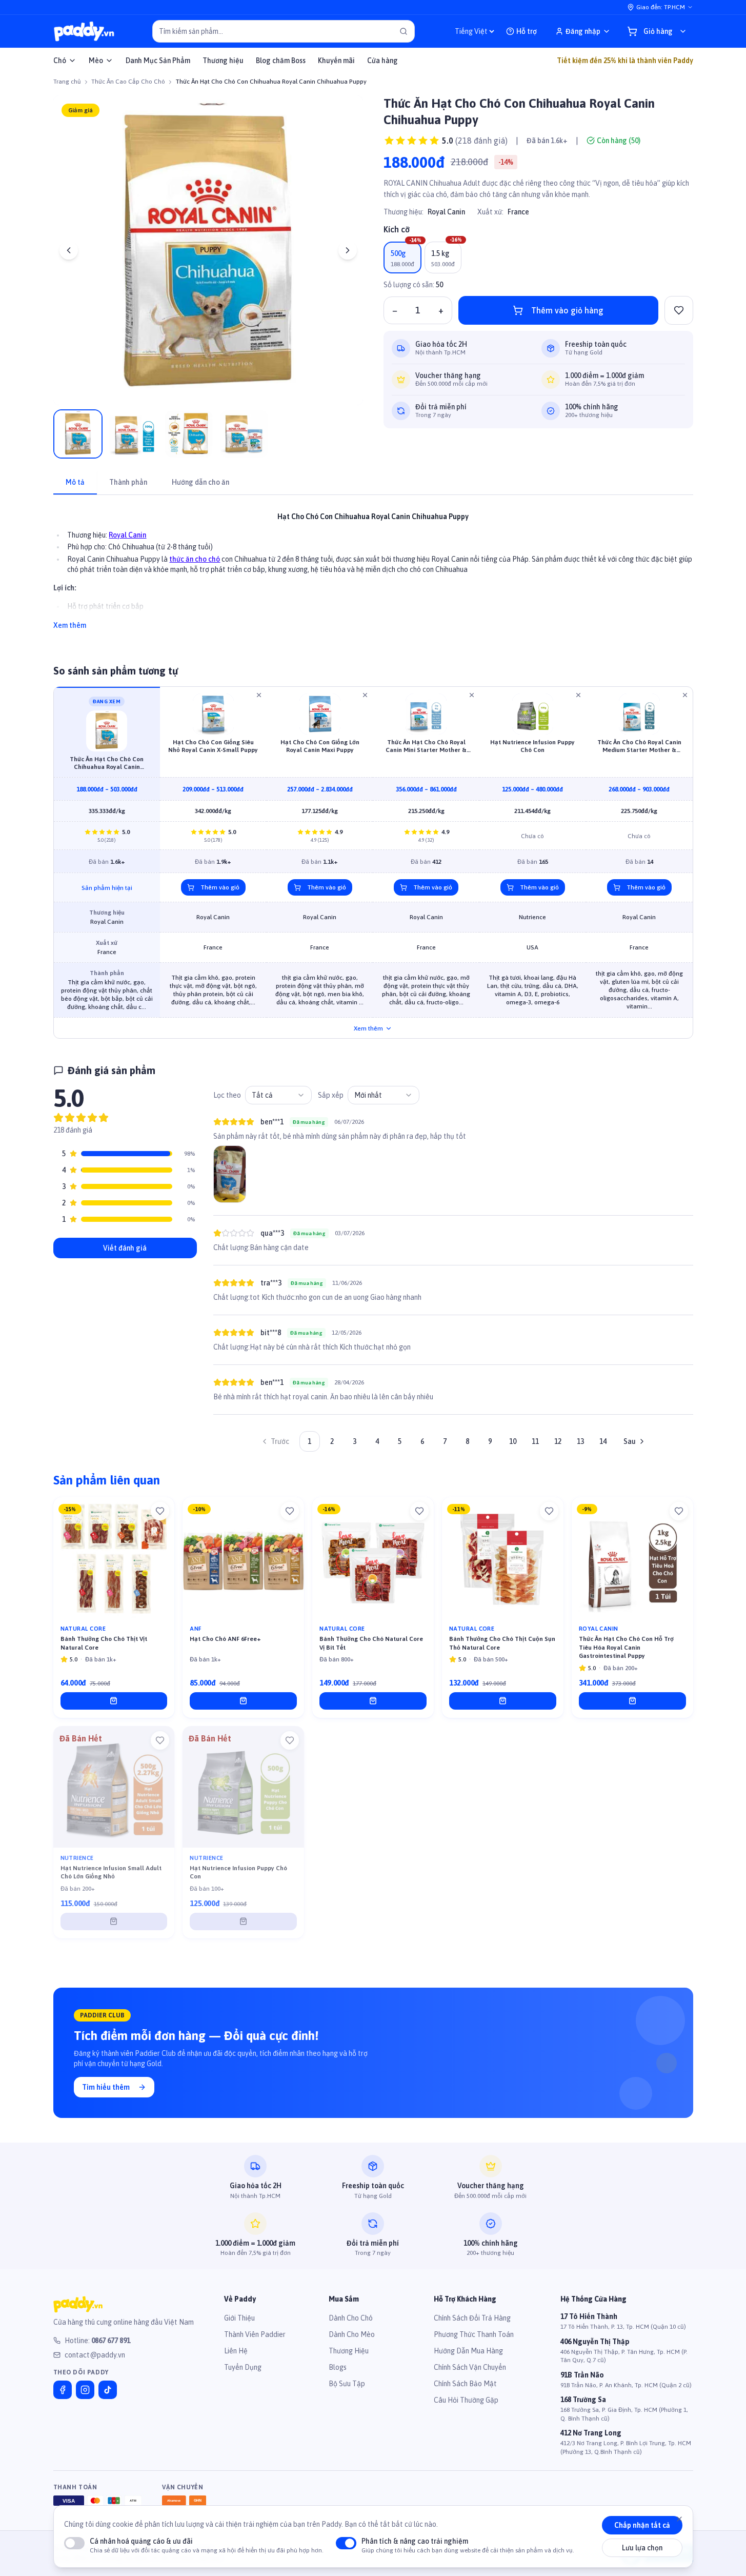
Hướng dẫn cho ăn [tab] (200, 490)
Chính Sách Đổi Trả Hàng (472, 2326)
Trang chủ (67, 82)
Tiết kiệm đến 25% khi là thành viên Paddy (625, 61)
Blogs (338, 2375)
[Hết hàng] (114, 1929)
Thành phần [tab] (128, 490)
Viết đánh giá (125, 1256)
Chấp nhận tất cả (642, 2525)
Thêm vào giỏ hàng (567, 348)
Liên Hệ (236, 2359)
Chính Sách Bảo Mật (465, 2391)
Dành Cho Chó (351, 2326)
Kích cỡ (397, 267)
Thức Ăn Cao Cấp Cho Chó (128, 82)
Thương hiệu (223, 61)
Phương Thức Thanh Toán (474, 2342)
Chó (60, 61)
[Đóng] (679, 2519)
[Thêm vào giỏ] (114, 1709)
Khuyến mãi (336, 61)
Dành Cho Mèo (352, 2342)
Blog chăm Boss (281, 61)
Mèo (96, 61)
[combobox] (278, 1103)
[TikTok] (108, 2397)
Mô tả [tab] (75, 490)
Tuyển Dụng (243, 2375)
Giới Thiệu (239, 2326)
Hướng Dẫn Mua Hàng (468, 2359)
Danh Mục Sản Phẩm (158, 61)
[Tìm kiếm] (404, 31)
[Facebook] (63, 2397)
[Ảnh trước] (69, 250)
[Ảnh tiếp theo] (348, 250)
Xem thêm (70, 633)
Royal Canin (446, 250)
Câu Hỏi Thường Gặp (466, 2408)
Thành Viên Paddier (255, 2342)
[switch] (74, 2543)
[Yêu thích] (160, 1519)
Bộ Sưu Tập (347, 2391)
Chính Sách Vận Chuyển (470, 2375)
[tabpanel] (373, 573)
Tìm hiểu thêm (106, 2095)
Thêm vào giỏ (220, 896)
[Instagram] (85, 2397)
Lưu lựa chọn (642, 2548)
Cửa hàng (382, 61)
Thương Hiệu (349, 2359)
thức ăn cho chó (195, 567)
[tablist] (373, 491)
